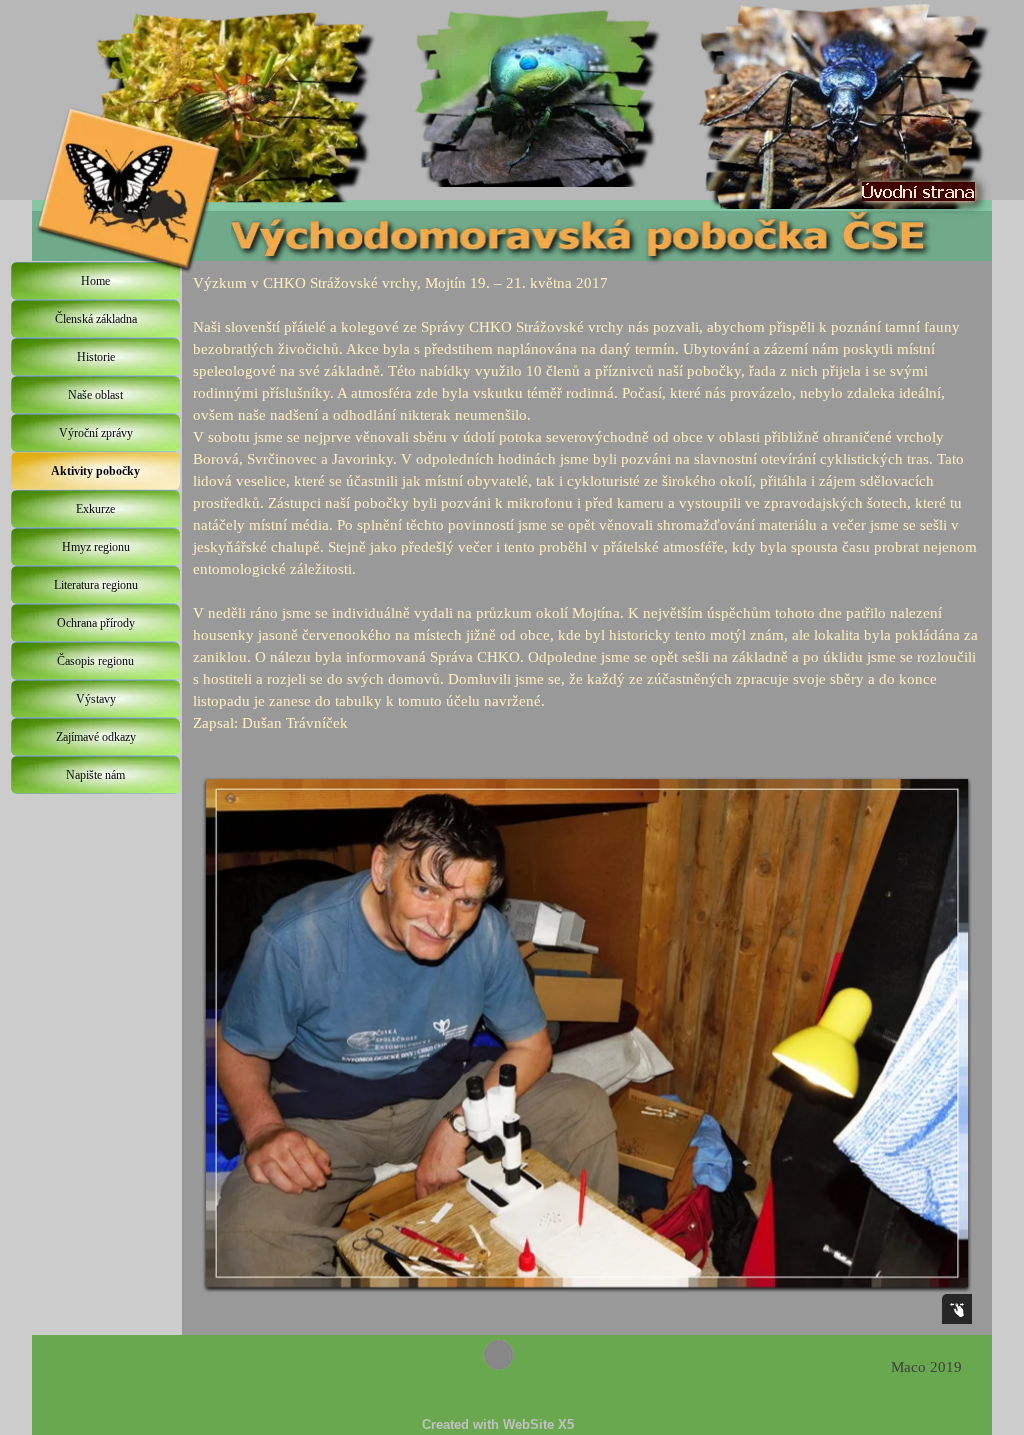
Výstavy (96, 699)
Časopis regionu (95, 661)
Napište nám (95, 775)
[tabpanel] (587, 503)
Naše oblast (95, 395)
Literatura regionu (96, 585)
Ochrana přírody (96, 623)
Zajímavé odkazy (96, 737)
